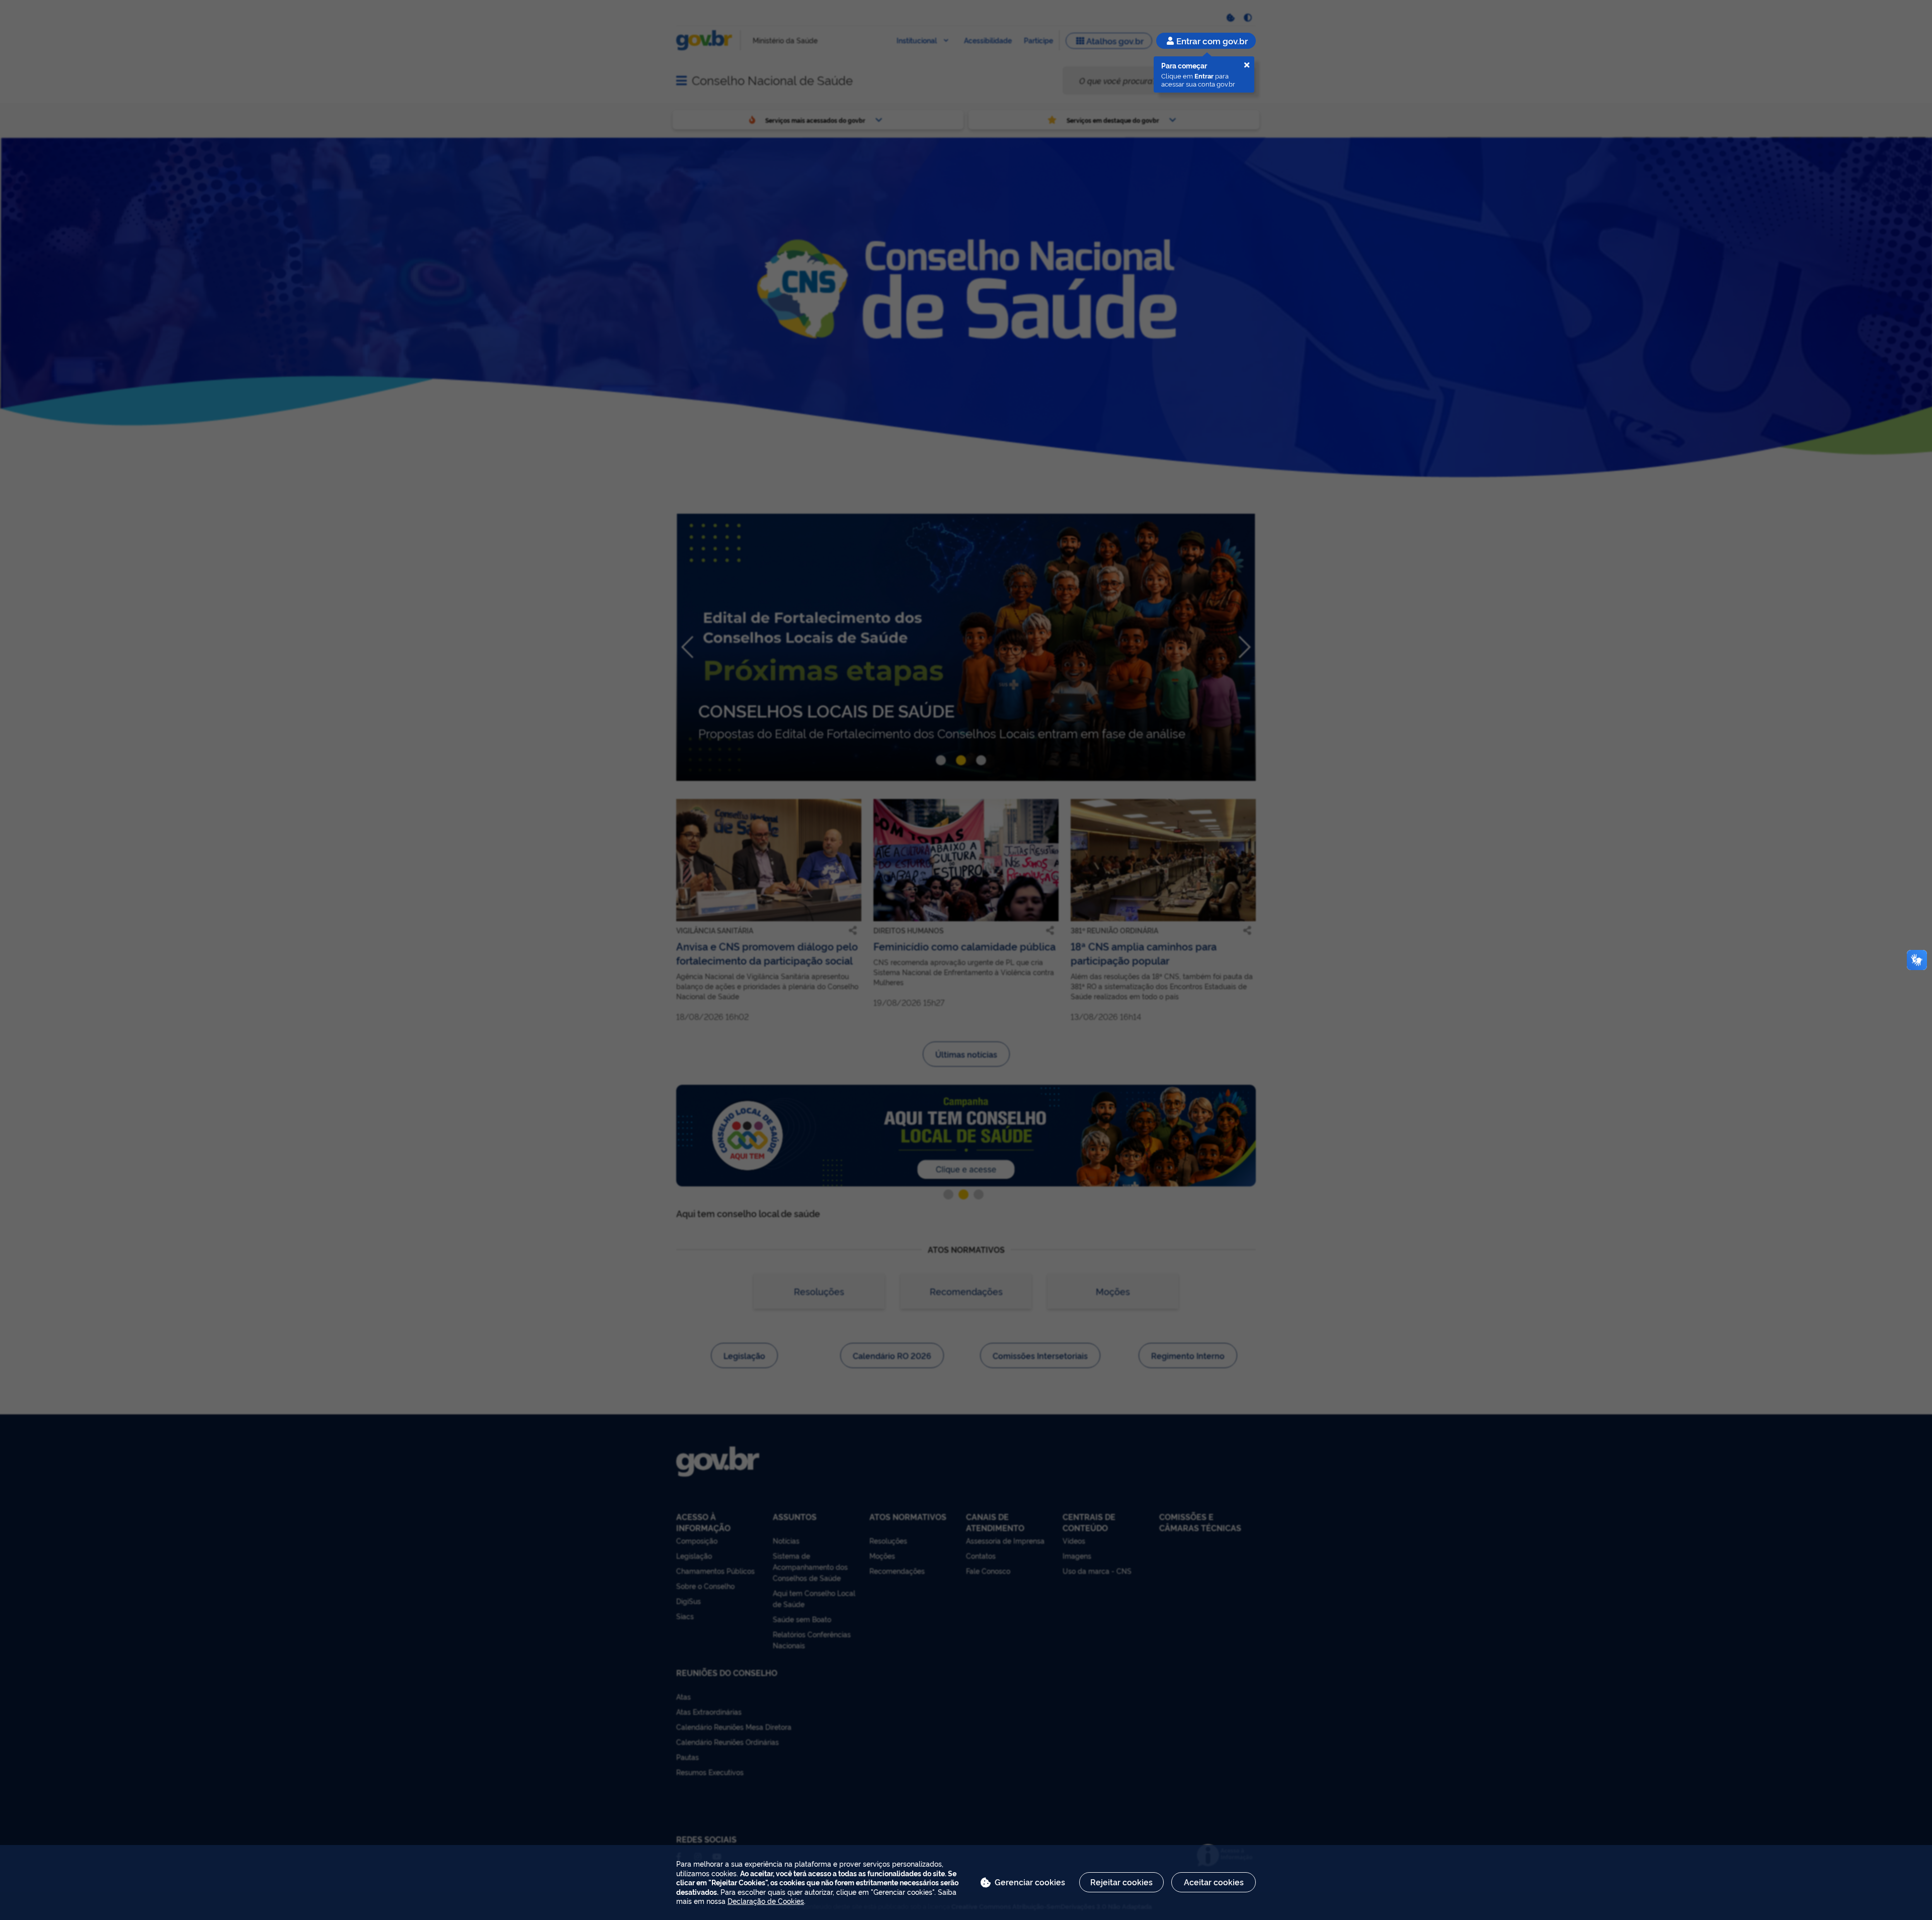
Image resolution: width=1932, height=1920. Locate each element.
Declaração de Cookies (766, 1901)
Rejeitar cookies (1121, 1882)
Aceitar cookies (1214, 1882)
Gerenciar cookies (1030, 1882)
